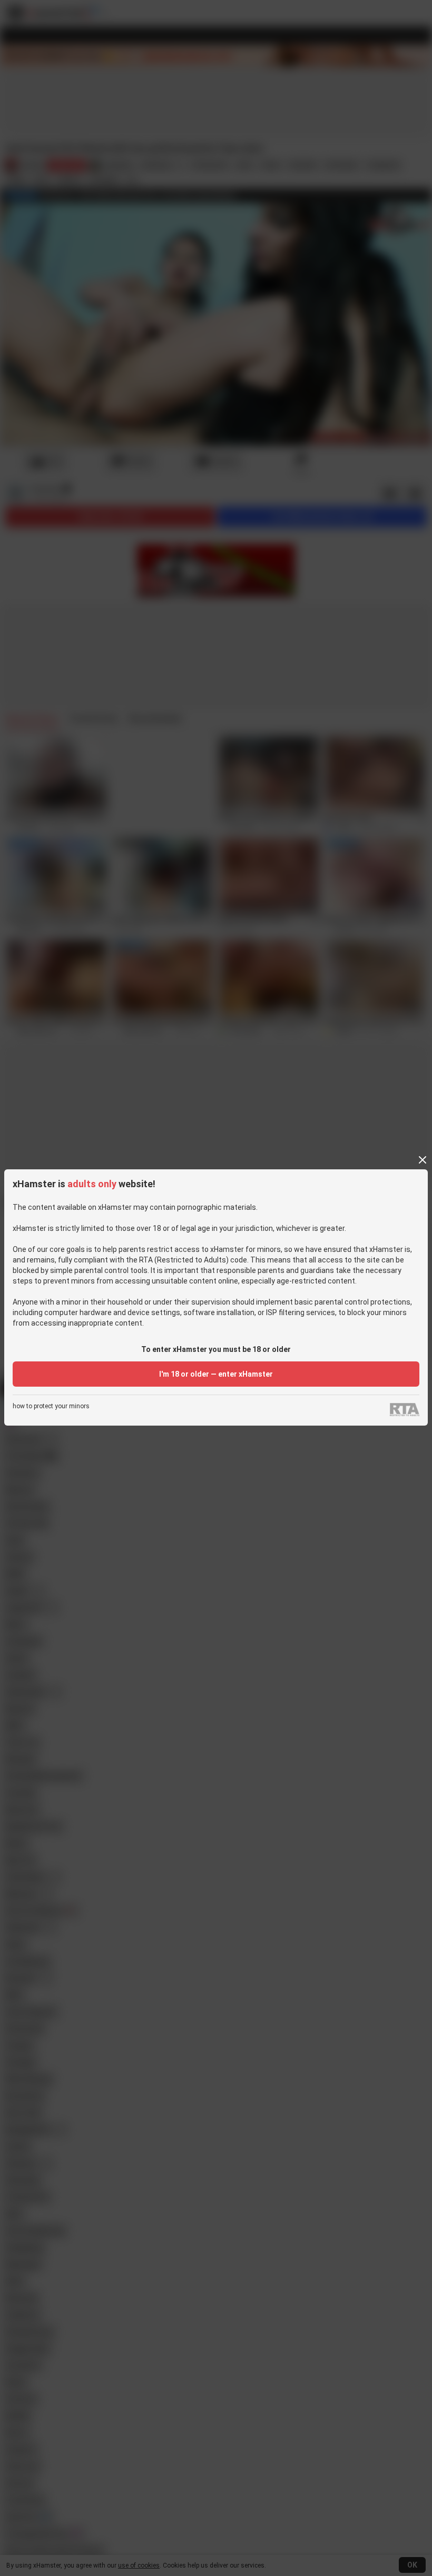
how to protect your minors (51, 1406)
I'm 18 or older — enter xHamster (216, 1374)
